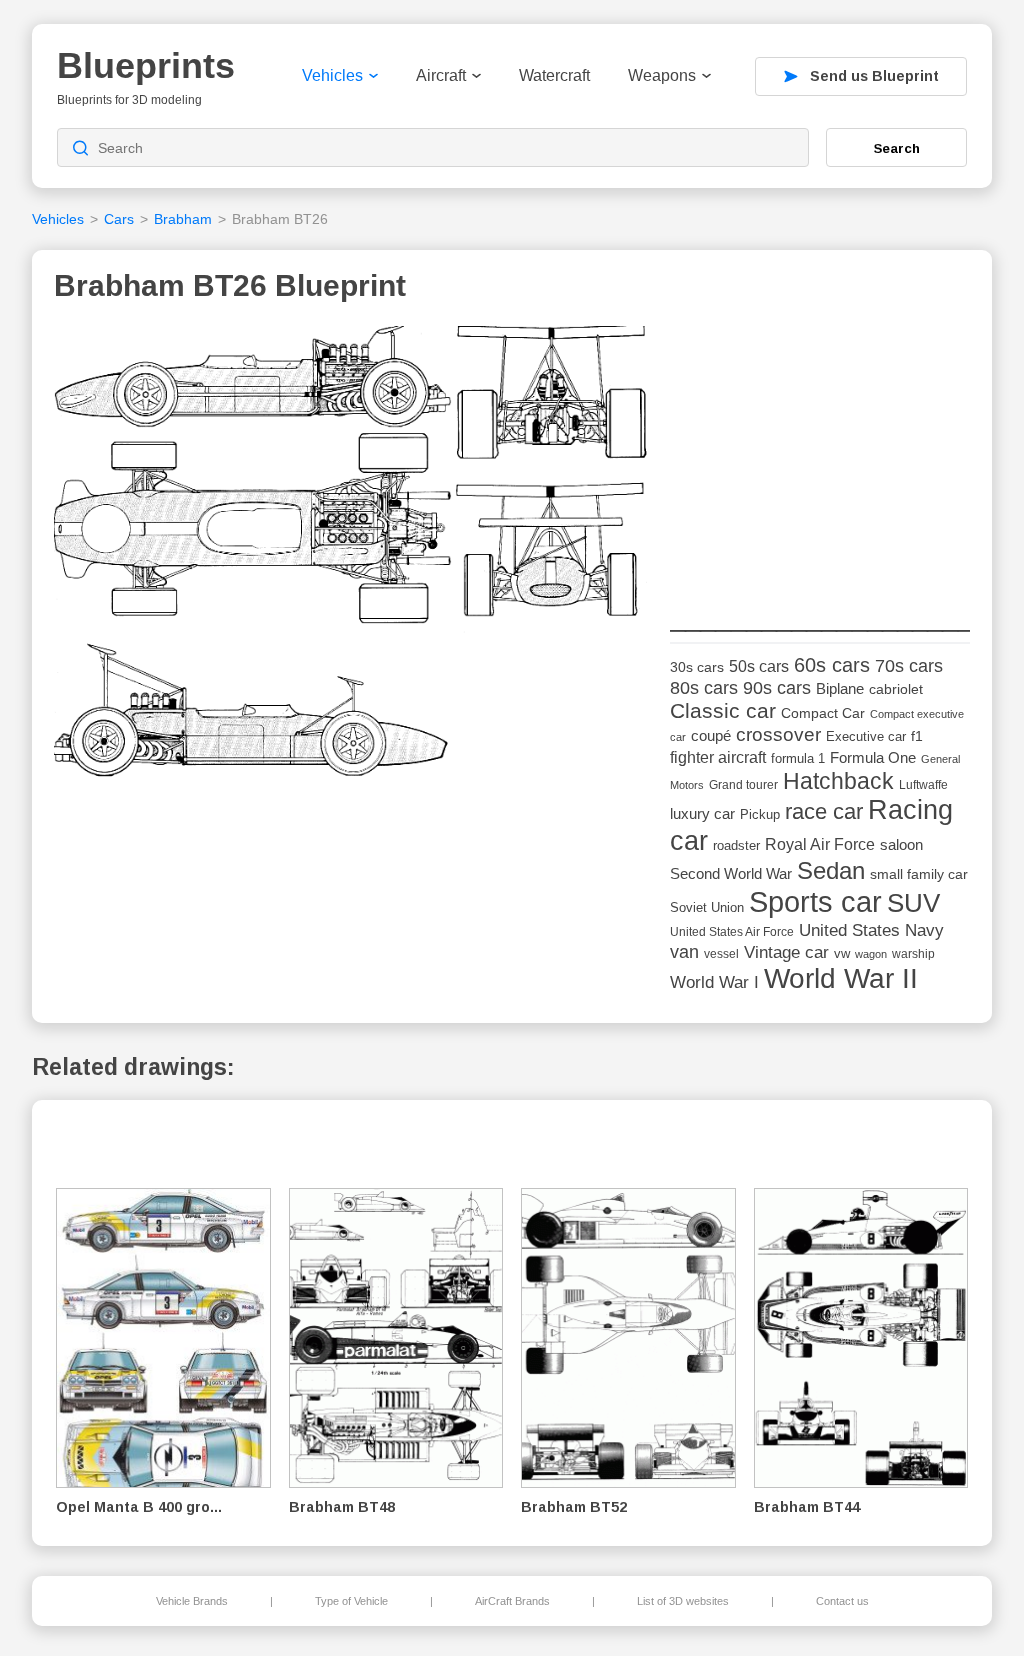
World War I (714, 982)
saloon (901, 844)
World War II (841, 978)
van (684, 952)
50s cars (759, 666)
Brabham (183, 219)
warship (913, 954)
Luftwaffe (923, 785)
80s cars (704, 688)
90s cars (777, 688)
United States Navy (871, 930)
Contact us (842, 1601)
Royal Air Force (820, 844)
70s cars (909, 666)
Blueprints (146, 65)
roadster (736, 845)
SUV (913, 903)
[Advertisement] (820, 451)
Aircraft (441, 75)
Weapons (662, 75)
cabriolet (896, 689)
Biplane (840, 688)
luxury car (702, 813)
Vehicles (332, 75)
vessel (721, 954)
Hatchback (838, 781)
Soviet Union (707, 907)
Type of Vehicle (351, 1601)
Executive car (866, 736)
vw (842, 953)
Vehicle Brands (192, 1601)
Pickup (760, 814)
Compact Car (823, 713)
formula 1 (798, 758)
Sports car (815, 901)
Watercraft (554, 75)
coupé (711, 735)
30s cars (697, 667)
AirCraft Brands (512, 1601)
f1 (917, 736)
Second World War (731, 874)
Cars (119, 219)
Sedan (831, 870)
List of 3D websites (683, 1601)
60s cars (832, 665)
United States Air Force (732, 931)
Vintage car (786, 952)
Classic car (723, 711)
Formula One (873, 757)
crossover (778, 734)
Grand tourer (743, 784)
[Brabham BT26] (355, 559)
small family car (919, 874)
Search (897, 148)
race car (824, 811)
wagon (871, 954)
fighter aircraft (718, 757)
